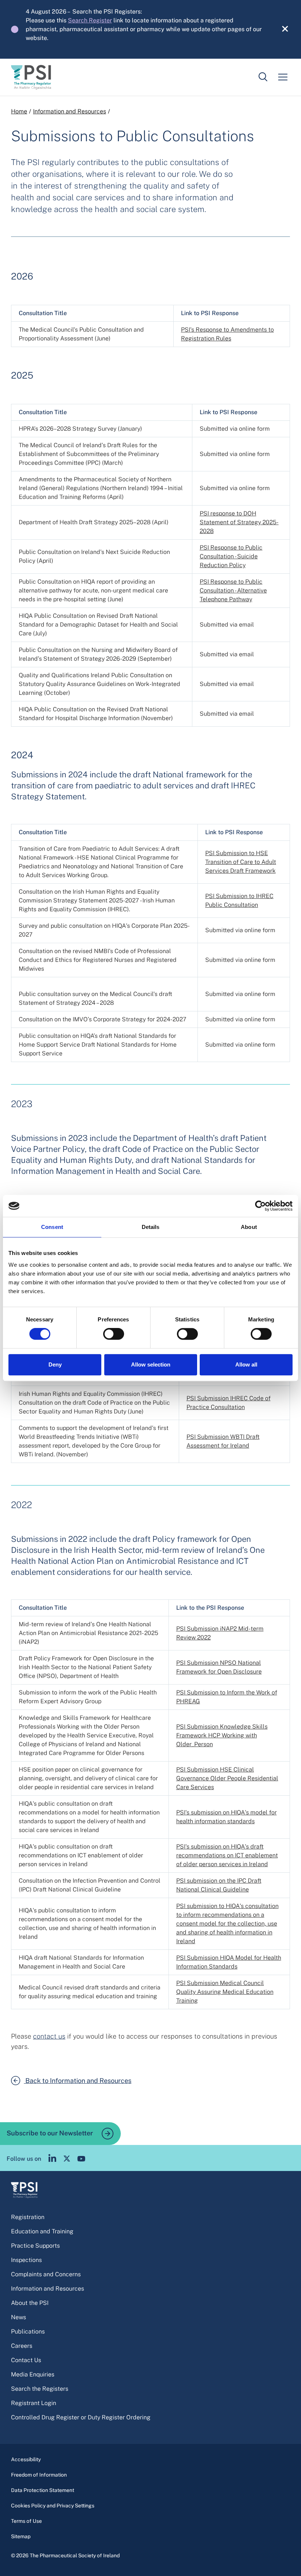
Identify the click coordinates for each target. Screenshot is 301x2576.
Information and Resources (70, 111)
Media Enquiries (33, 2374)
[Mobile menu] (283, 77)
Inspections (26, 2260)
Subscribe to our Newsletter (50, 2133)
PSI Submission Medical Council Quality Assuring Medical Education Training (225, 1992)
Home (19, 111)
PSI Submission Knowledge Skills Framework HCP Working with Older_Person (222, 1735)
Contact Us (26, 2360)
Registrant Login (34, 2403)
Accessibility (26, 2459)
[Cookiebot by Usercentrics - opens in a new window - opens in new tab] (260, 1206)
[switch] (114, 1334)
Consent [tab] (52, 1227)
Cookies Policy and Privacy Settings (53, 2506)
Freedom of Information (39, 2475)
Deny (55, 1364)
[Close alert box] (281, 29)
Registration (28, 2217)
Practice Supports (35, 2246)
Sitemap (21, 2536)
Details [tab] (151, 1227)
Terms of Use (26, 2521)
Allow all (246, 1364)
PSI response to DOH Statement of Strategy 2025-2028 (239, 522)
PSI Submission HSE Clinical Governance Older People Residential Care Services (227, 1778)
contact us (49, 2036)
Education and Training (42, 2231)
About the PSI (30, 2303)
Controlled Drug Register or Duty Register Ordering (81, 2417)
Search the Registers (40, 2389)
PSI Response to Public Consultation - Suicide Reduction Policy (231, 556)
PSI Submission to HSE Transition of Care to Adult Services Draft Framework (241, 862)
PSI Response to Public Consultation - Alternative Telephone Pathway (233, 590)
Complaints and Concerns (46, 2274)
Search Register (90, 20)
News (19, 2317)
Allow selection (151, 1364)
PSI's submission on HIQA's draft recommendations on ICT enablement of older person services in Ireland (227, 1855)
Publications (28, 2331)
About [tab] (249, 1227)
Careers (22, 2346)
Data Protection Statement (43, 2490)
